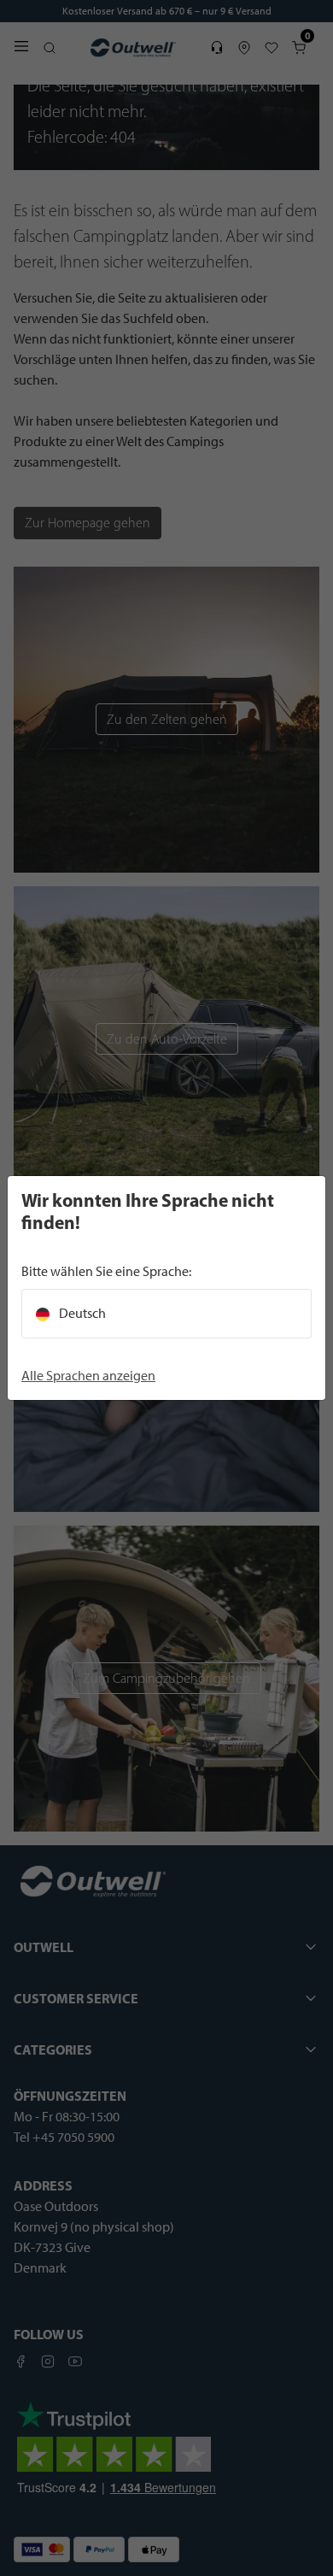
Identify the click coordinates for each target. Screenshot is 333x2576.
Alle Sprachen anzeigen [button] (88, 1376)
